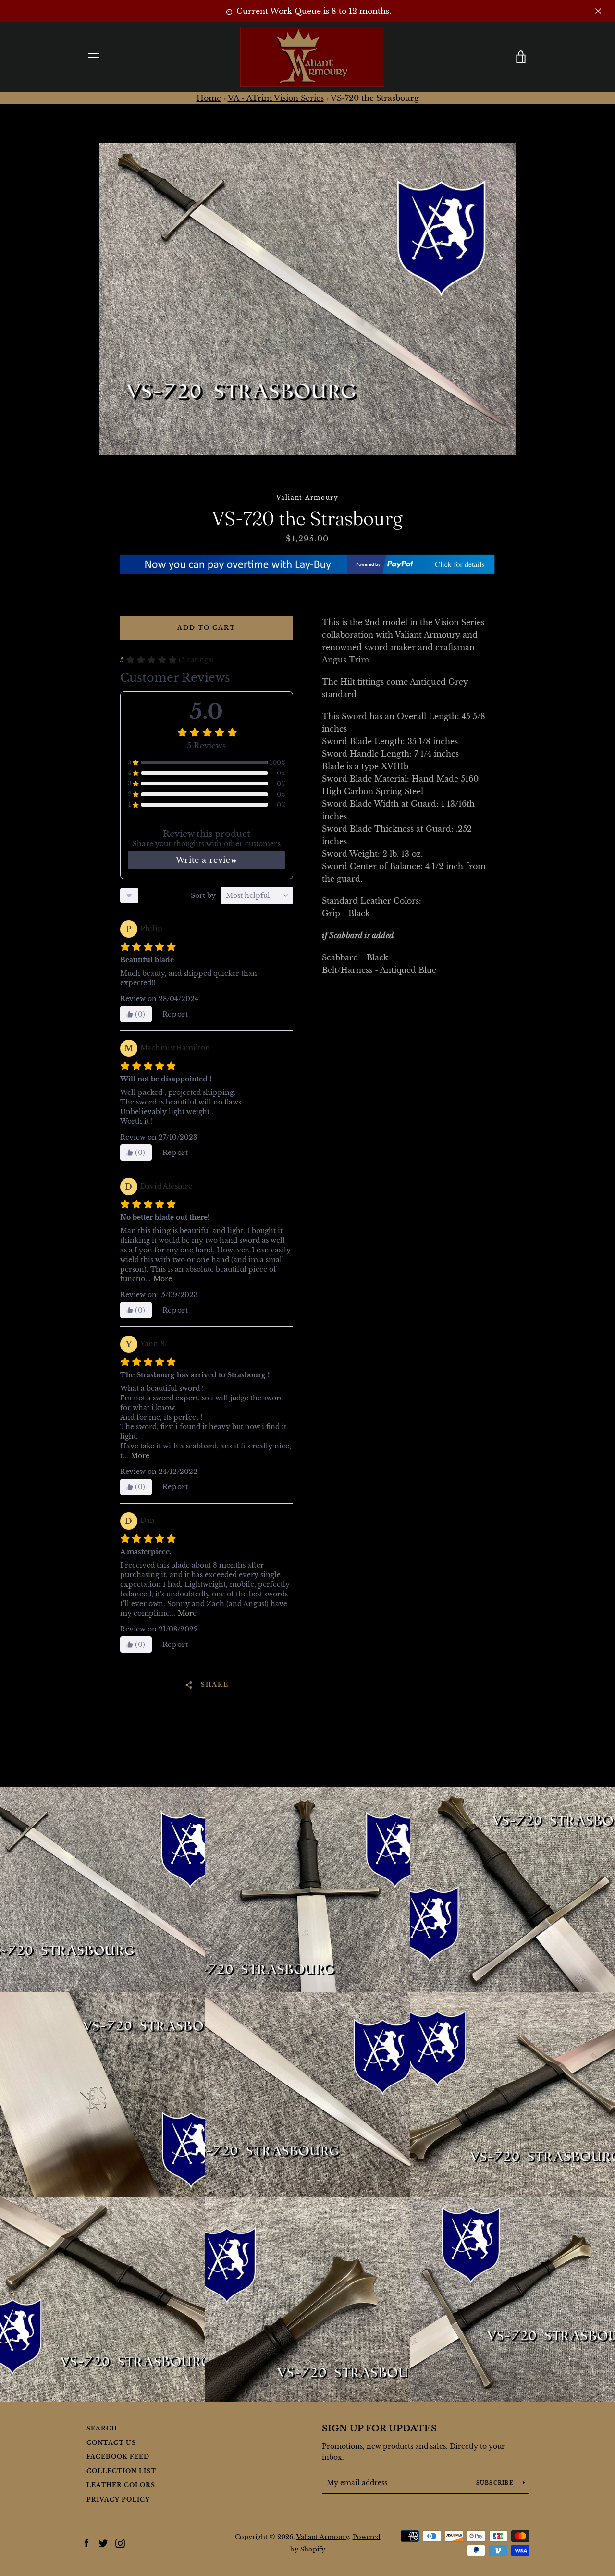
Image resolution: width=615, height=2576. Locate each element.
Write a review (207, 860)
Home (209, 98)
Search (102, 2428)
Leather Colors (121, 2485)
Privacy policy (118, 2499)
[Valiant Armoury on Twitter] (103, 2542)
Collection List (121, 2471)
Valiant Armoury (323, 2537)
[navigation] (94, 57)
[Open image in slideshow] (308, 299)
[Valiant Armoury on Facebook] (86, 2542)
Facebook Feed (118, 2457)
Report (175, 1014)
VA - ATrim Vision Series (276, 98)
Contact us (111, 2443)
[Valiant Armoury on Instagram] (120, 2542)
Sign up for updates (379, 2429)
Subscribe (496, 2483)
